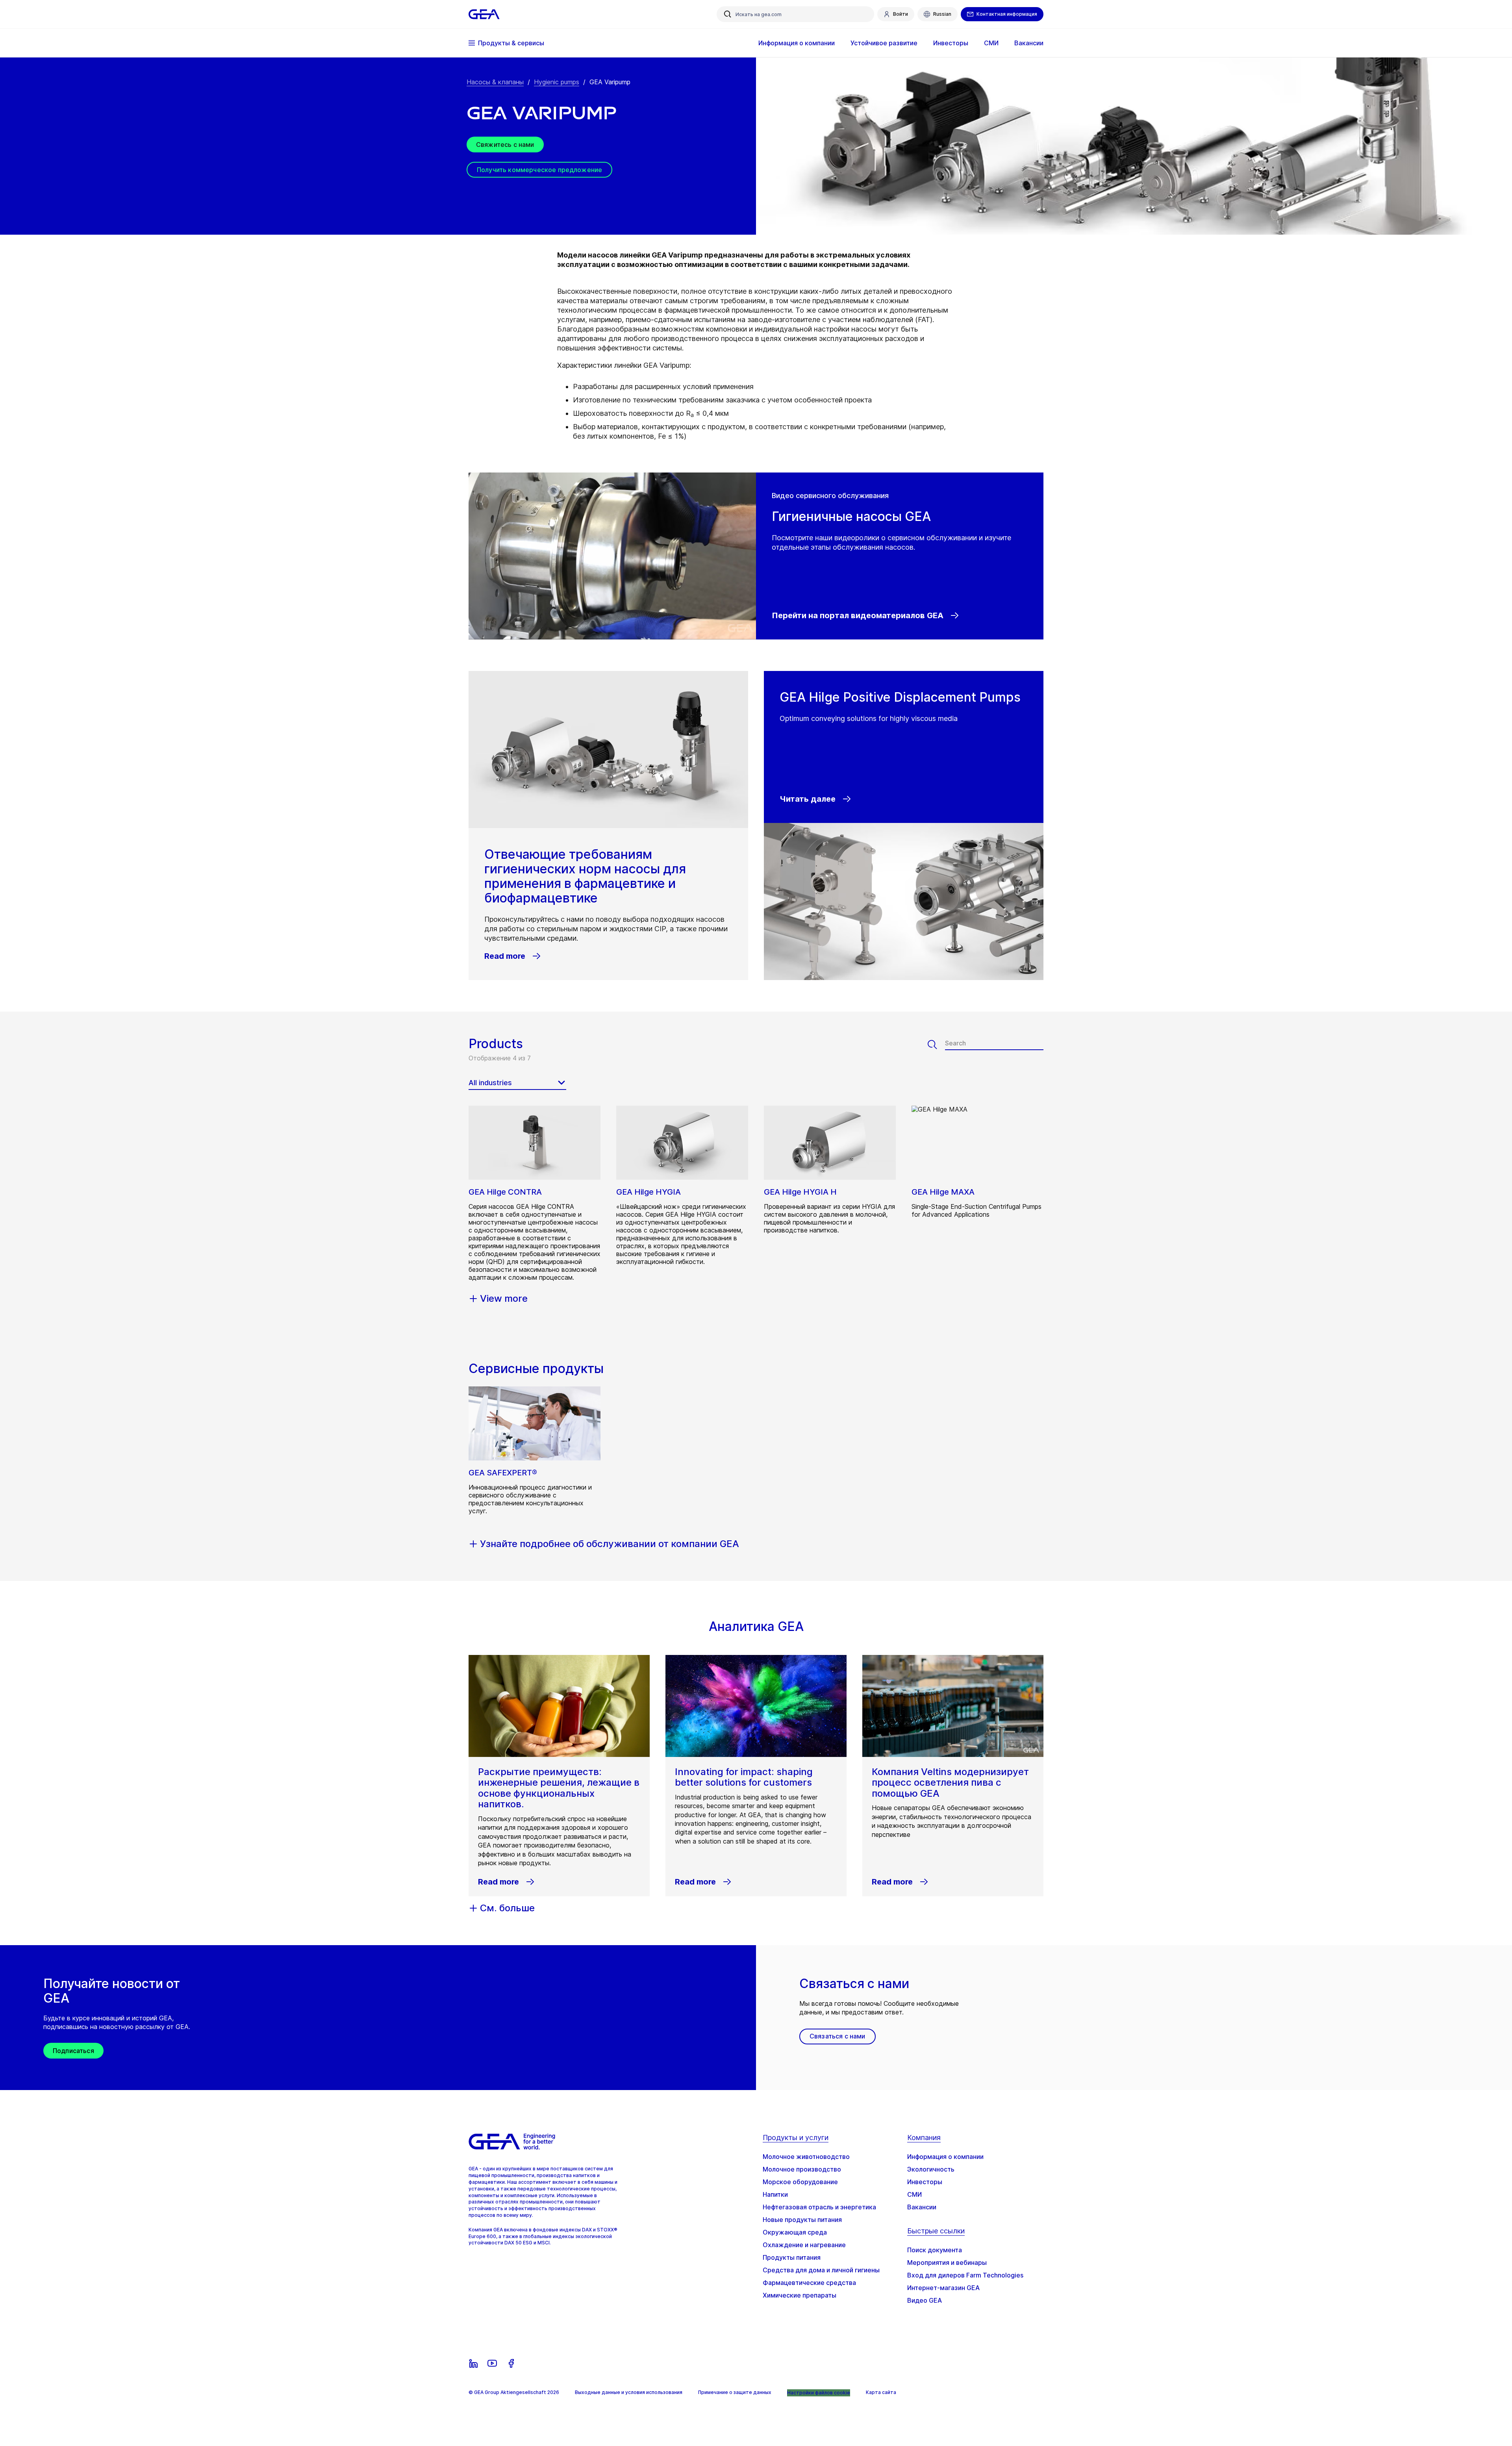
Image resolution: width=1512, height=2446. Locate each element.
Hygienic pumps (557, 82)
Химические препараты (800, 2295)
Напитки (775, 2194)
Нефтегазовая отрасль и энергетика (819, 2207)
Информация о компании (945, 2157)
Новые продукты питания (802, 2220)
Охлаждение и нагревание (804, 2245)
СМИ (914, 2194)
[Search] (936, 1045)
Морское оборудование (800, 2182)
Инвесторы (925, 2182)
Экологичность (931, 2169)
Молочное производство (802, 2169)
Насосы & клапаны (495, 82)
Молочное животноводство (806, 2157)
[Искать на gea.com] (728, 14)
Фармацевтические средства (809, 2283)
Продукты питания (792, 2257)
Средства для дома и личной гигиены (821, 2270)
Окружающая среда (795, 2232)
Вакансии (922, 2207)
